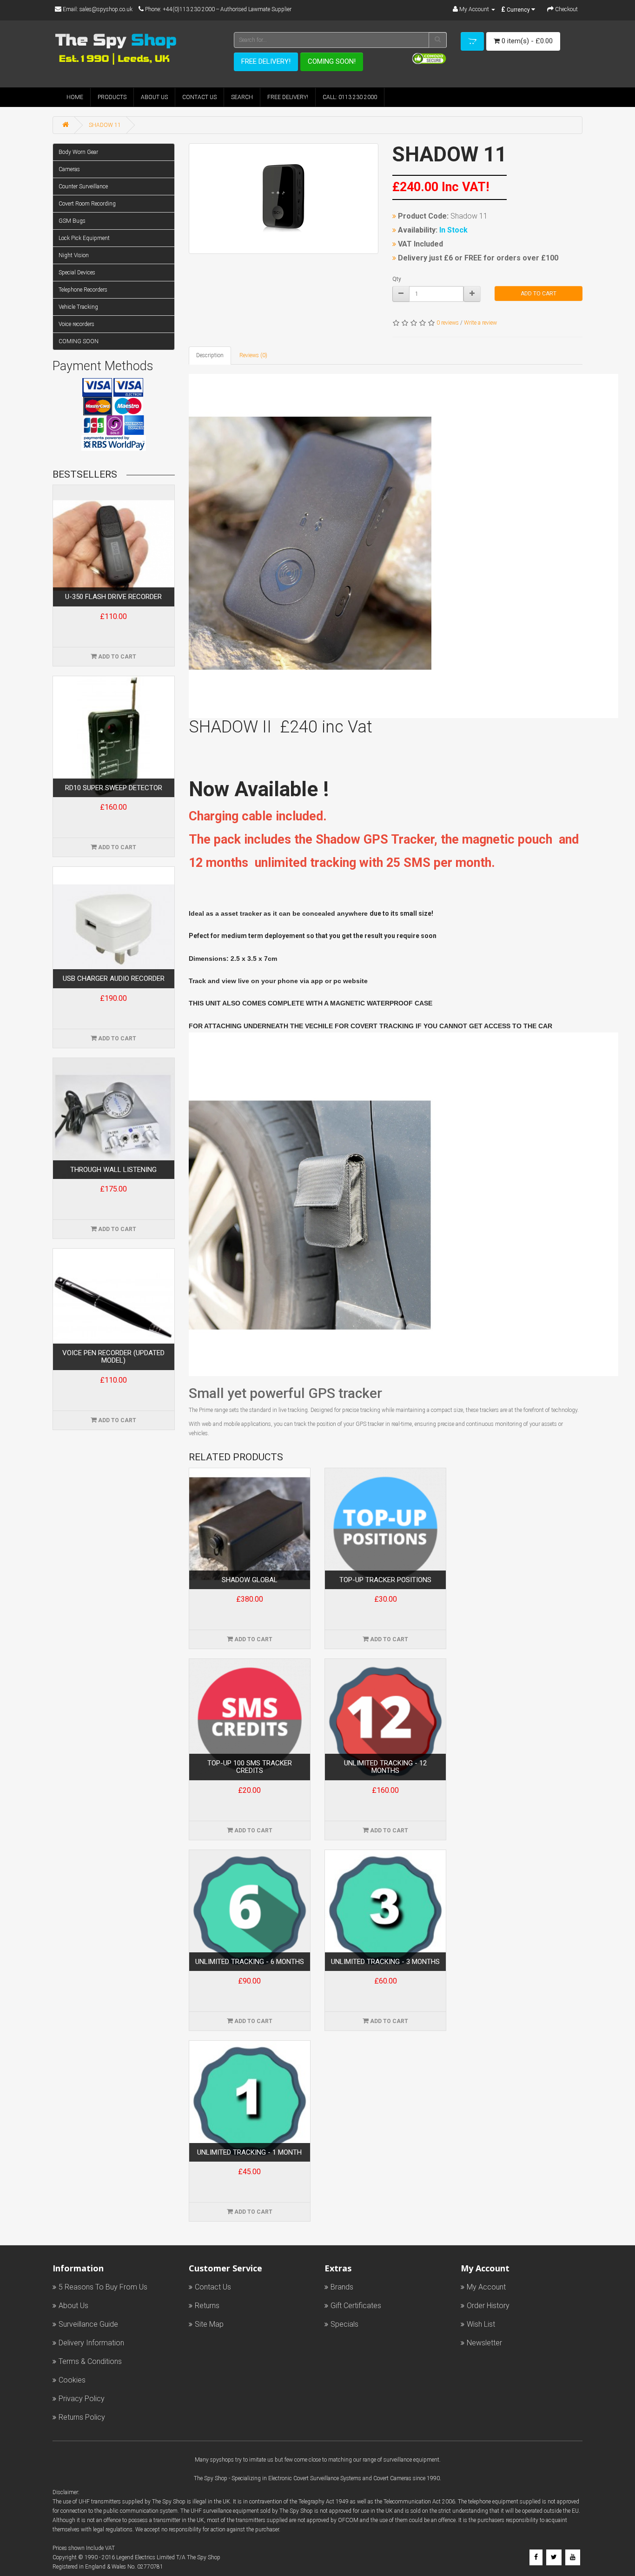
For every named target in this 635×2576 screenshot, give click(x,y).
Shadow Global (250, 1580)
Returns (207, 2306)
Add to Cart (539, 293)
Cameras (69, 169)
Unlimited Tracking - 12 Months (385, 1767)
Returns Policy (82, 2417)
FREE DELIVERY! (266, 61)
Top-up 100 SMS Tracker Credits (250, 1767)
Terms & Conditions (90, 2361)
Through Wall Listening (113, 1170)
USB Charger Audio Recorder (114, 979)
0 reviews (448, 323)
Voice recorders (76, 324)
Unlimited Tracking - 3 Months (385, 1962)
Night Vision (74, 255)
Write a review (480, 323)
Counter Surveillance (83, 186)
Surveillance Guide (88, 2324)
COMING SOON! (332, 61)
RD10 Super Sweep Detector (114, 788)
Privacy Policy (82, 2399)
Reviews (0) (253, 355)
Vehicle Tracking (78, 307)
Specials (344, 2324)
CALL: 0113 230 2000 (350, 97)
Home (75, 97)
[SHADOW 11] (284, 199)
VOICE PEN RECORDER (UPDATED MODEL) (113, 1357)
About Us (154, 97)
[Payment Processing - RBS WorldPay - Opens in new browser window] (114, 443)
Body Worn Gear (78, 152)
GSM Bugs (72, 221)
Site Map (209, 2324)
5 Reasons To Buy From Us (103, 2287)
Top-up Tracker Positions (385, 1580)
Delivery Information (91, 2343)
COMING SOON (79, 341)
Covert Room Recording (87, 204)
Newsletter (484, 2343)
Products (112, 97)
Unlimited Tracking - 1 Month (249, 2153)
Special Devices (77, 273)
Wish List (481, 2324)
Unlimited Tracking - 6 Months (250, 1962)
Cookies (72, 2380)
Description (210, 355)
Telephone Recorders (83, 290)
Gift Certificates (356, 2306)
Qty (397, 279)
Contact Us (199, 97)
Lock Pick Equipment (84, 238)
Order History (488, 2306)
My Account (486, 2287)
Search (242, 97)
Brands (342, 2287)
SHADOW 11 (105, 125)
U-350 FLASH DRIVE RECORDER (113, 597)
